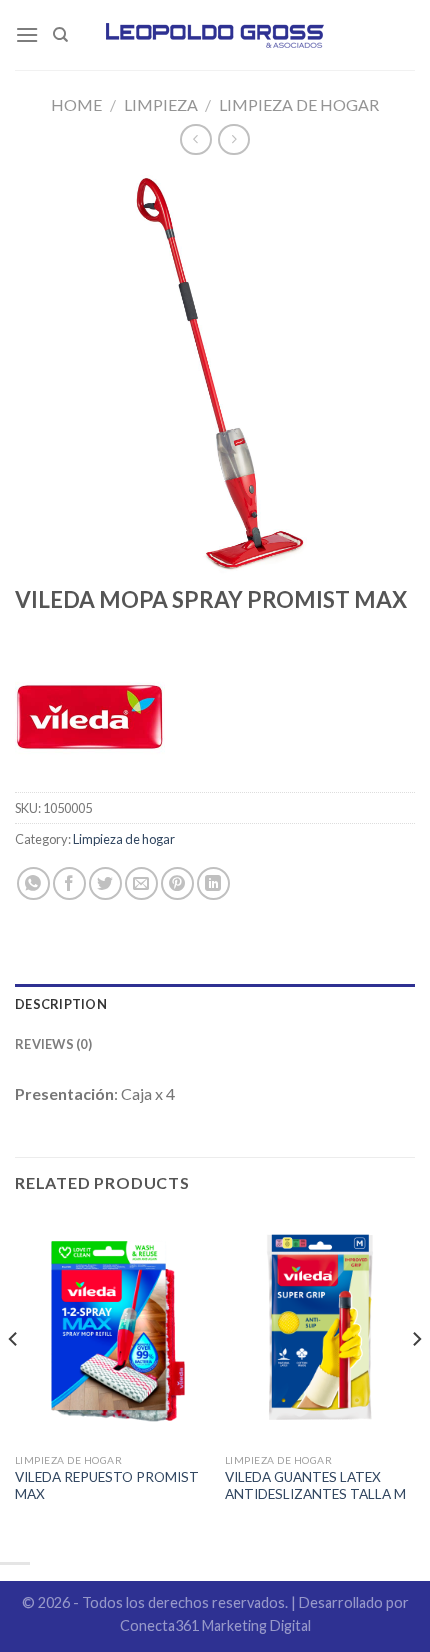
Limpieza (161, 104)
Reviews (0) (53, 1044)
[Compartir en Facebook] (69, 883)
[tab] (215, 1004)
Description (61, 1004)
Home (76, 104)
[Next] (416, 1378)
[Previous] (14, 1378)
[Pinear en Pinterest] (177, 883)
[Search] (60, 35)
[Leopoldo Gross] (215, 35)
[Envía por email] (141, 883)
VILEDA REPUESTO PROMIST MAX (107, 1486)
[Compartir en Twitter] (105, 883)
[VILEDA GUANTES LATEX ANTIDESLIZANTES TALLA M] (320, 1329)
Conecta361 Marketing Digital (215, 1625)
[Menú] (27, 34)
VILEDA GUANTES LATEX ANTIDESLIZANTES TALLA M (315, 1486)
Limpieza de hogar (299, 104)
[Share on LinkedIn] (213, 883)
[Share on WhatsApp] (33, 883)
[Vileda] (90, 717)
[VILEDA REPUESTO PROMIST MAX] (110, 1329)
